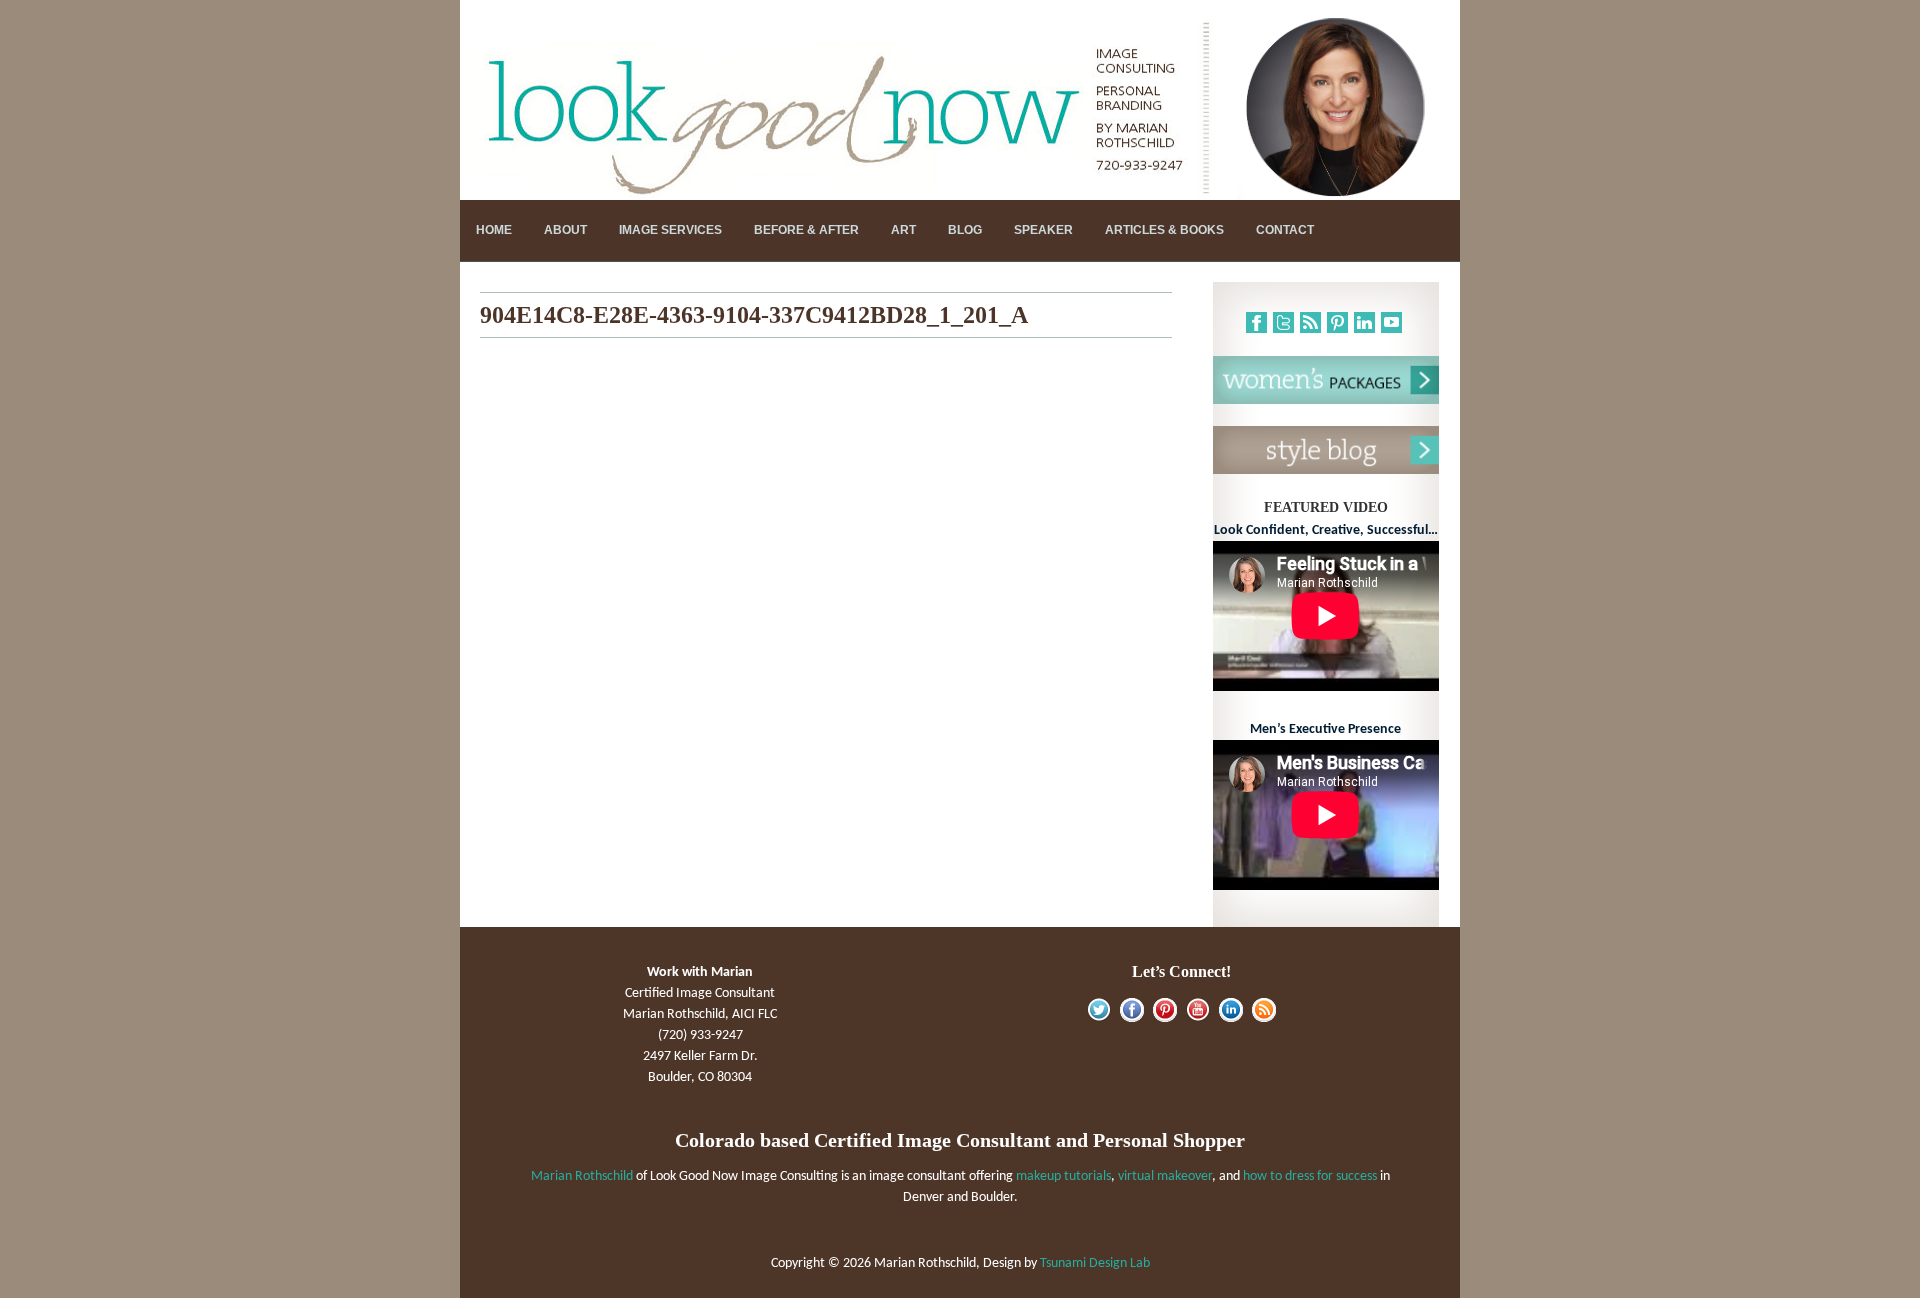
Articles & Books (1164, 230)
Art (903, 230)
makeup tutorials (1063, 1176)
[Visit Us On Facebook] (1131, 1018)
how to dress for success (1310, 1176)
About (565, 230)
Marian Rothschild (582, 1176)
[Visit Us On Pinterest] (1164, 1018)
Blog (965, 230)
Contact (1285, 230)
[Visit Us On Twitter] (1098, 1018)
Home (494, 230)
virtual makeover (1165, 1176)
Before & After (806, 230)
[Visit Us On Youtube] (1197, 1018)
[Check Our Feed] (1263, 1018)
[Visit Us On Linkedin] (1230, 1018)
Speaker (1043, 230)
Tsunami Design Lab (1095, 1263)
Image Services (670, 230)
